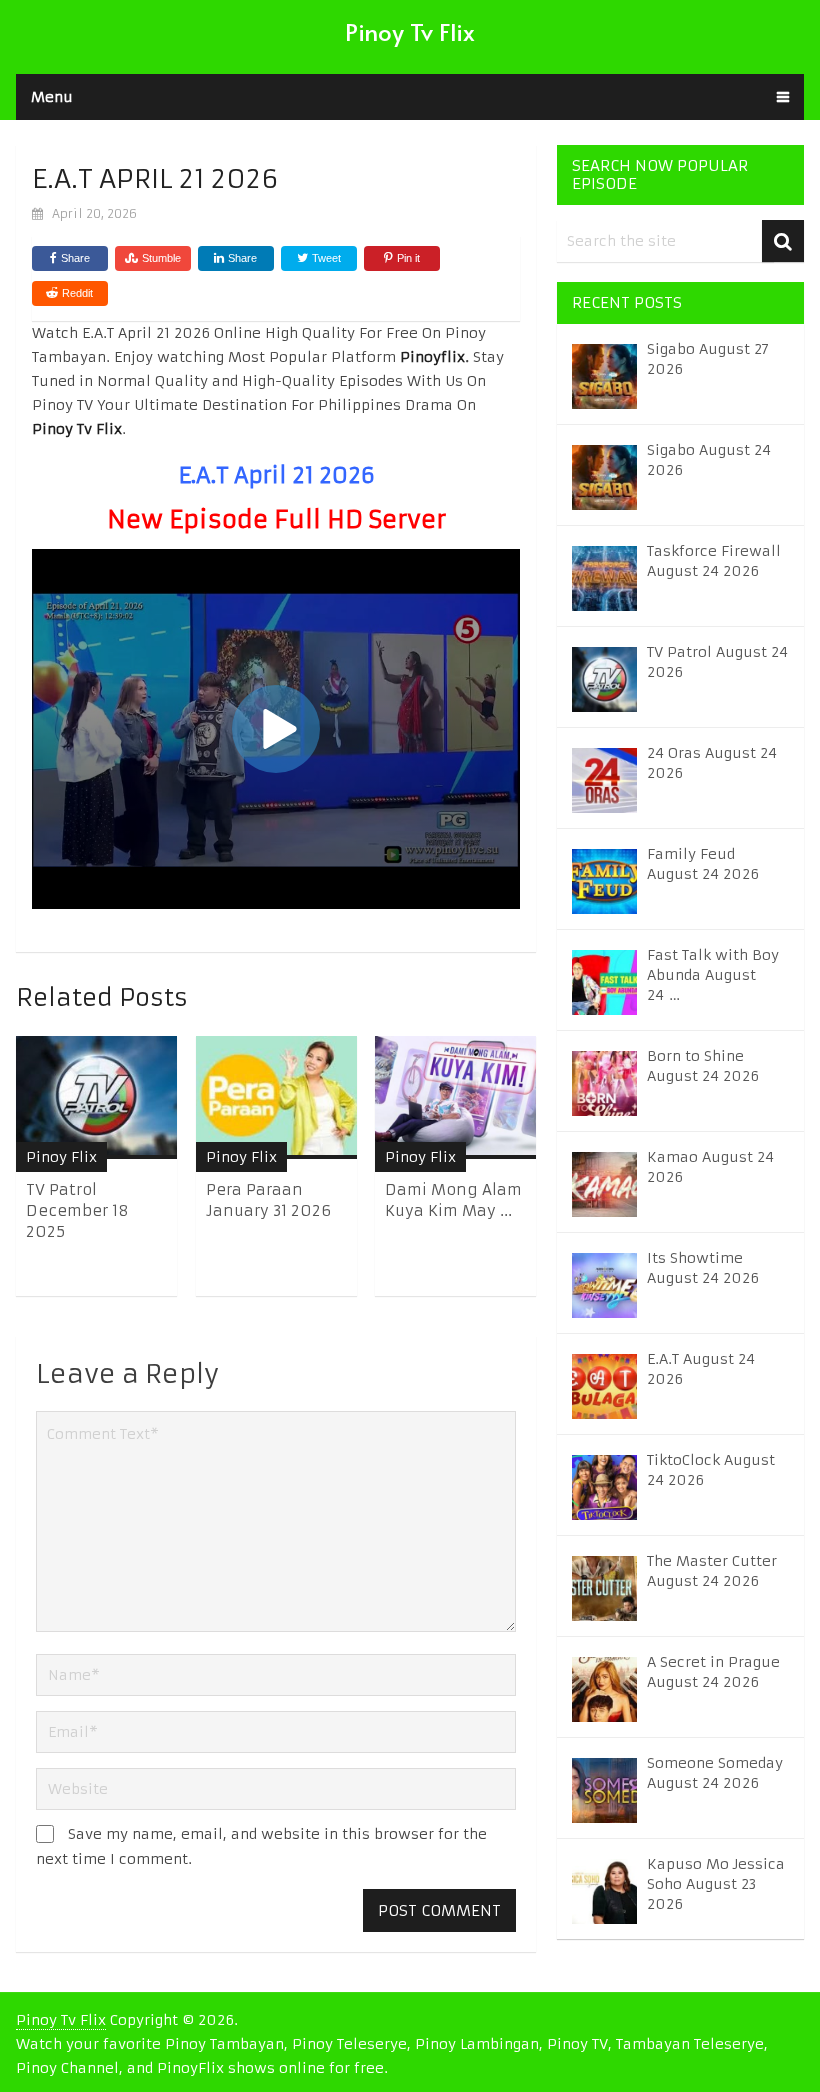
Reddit (77, 293)
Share (75, 258)
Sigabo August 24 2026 (709, 460)
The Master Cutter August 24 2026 (712, 1571)
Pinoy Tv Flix (410, 31)
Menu (52, 97)
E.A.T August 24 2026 (701, 1369)
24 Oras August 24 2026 (712, 763)
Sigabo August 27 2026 (708, 359)
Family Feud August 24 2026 (703, 864)
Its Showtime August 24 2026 (703, 1268)
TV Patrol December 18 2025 (77, 1210)
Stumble (161, 258)
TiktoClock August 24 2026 (711, 1470)
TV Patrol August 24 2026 (717, 662)
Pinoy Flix (61, 1157)
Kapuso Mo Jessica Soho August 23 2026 (716, 1884)
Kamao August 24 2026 (710, 1167)
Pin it (408, 258)
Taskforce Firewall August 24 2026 (714, 561)
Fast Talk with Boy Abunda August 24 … (713, 975)
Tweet (325, 258)
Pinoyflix (432, 357)
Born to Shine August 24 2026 (703, 1066)
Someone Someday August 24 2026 (715, 1773)
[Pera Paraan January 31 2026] (276, 1097)
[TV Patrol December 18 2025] (96, 1097)
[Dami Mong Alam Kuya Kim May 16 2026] (455, 1097)
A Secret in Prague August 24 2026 (713, 1672)
